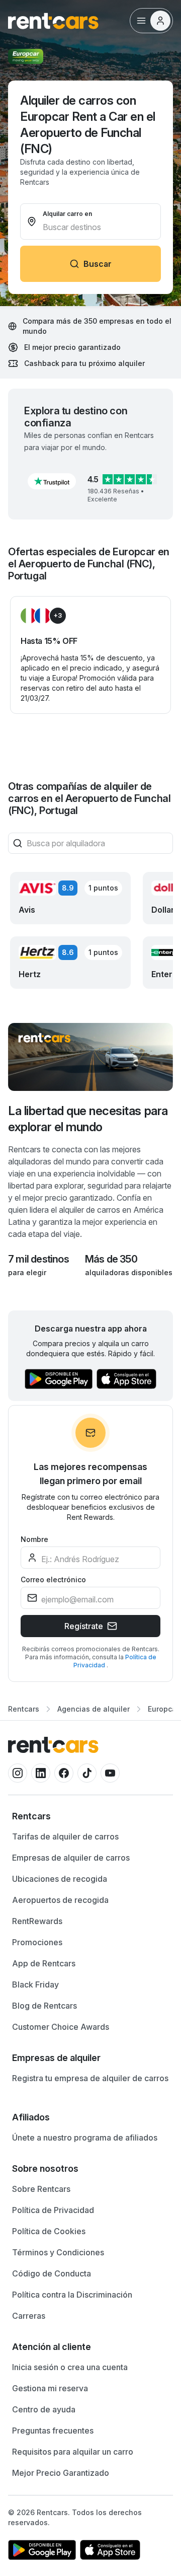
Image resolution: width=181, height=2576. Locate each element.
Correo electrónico (53, 1579)
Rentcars (24, 1709)
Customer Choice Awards (61, 2027)
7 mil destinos (38, 1259)
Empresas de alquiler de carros (71, 1858)
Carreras (29, 2316)
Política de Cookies (49, 2231)
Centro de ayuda (44, 2409)
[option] (90, 1816)
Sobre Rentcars (41, 2189)
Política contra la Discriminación (72, 2295)
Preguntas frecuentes (53, 2431)
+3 (58, 615)
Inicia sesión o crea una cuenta (70, 2367)
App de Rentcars (44, 1963)
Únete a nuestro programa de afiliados (85, 2138)
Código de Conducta (52, 2273)
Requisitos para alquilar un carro (73, 2452)
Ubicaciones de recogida (60, 1879)
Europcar (163, 1709)
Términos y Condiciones (58, 2252)
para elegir (27, 1272)
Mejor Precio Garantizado (61, 2473)
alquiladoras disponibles (129, 1272)
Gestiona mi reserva (50, 2388)
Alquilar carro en (67, 214)
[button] (52, 481)
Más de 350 (111, 1259)
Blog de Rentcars (44, 2006)
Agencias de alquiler (94, 1709)
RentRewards (37, 1921)
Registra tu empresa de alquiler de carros (90, 2078)
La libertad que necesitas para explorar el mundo (88, 1119)
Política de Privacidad (53, 2210)
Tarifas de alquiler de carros (65, 1836)
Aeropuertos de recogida (60, 1900)
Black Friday (35, 1984)
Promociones (37, 1942)
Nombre (34, 1539)
